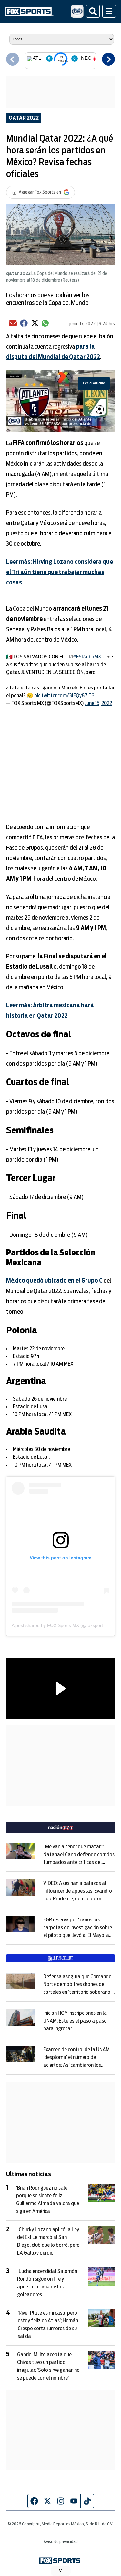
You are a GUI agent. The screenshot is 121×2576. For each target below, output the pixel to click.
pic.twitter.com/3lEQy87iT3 (64, 696)
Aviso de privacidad (61, 2542)
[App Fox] (77, 11)
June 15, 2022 (98, 703)
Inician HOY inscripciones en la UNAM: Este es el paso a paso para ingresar (75, 2021)
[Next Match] (108, 59)
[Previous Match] (13, 59)
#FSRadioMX (87, 657)
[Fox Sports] (29, 11)
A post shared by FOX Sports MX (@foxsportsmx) (62, 1625)
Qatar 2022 (24, 118)
